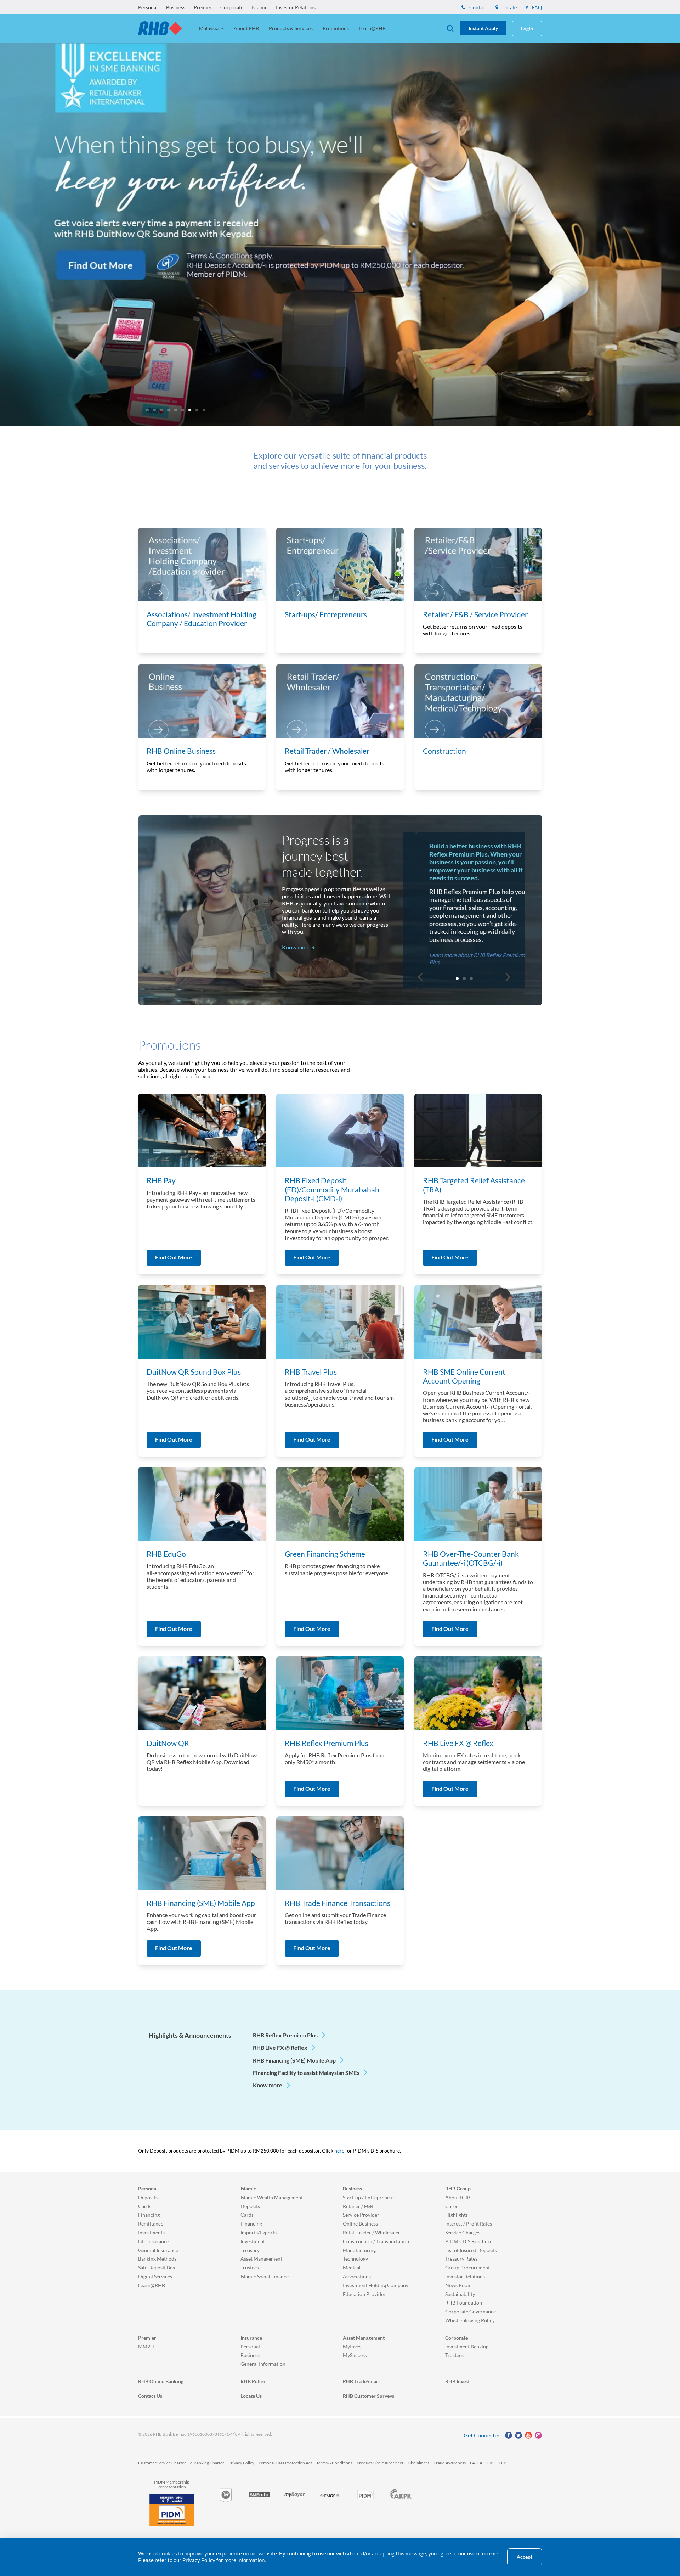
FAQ (536, 7)
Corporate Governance (471, 2311)
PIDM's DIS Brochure (469, 2241)
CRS (491, 2463)
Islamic (260, 7)
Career (453, 2206)
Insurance (251, 2338)
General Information (263, 2364)
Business (176, 7)
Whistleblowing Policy (470, 2320)
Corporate (232, 7)
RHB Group (458, 2188)
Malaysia (209, 28)
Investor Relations (296, 7)
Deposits (148, 2197)
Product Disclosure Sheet (380, 2463)
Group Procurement (467, 2268)
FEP (502, 2463)
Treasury (250, 2250)
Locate (509, 7)
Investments (151, 2232)
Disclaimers (418, 2463)
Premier (203, 7)
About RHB (246, 28)
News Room (458, 2285)
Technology (355, 2259)
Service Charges (463, 2232)
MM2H (146, 2347)
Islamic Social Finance (265, 2276)
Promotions (336, 28)
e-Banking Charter (207, 2463)
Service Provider (361, 2215)
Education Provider (364, 2294)
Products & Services (291, 28)
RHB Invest (457, 2381)
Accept (525, 2557)
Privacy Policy (241, 2463)
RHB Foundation (464, 2303)
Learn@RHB (372, 28)
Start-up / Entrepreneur (369, 2197)
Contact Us (150, 2396)
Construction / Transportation (376, 2241)
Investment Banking (467, 2347)
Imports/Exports (259, 2232)
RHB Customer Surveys (369, 2396)
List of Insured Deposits (471, 2250)
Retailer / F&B (358, 2206)
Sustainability (460, 2294)
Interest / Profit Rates (469, 2224)
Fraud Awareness (450, 2463)
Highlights (457, 2215)
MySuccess (355, 2355)
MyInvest (353, 2347)
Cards (145, 2206)
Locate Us (251, 2396)
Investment (253, 2241)
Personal (148, 7)
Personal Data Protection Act (285, 2463)
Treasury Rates (461, 2259)
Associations (357, 2276)
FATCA (476, 2463)
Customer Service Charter (162, 2463)
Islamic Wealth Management (272, 2197)
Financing (149, 2215)
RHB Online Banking (161, 2381)
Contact (478, 7)
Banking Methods (157, 2259)
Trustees (250, 2268)
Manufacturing (359, 2250)
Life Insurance (154, 2241)
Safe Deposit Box (157, 2268)
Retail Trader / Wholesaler (372, 2232)
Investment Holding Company (376, 2285)
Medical (352, 2268)
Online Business (360, 2224)
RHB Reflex (253, 2381)
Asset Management (261, 2259)
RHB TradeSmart (361, 2381)
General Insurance (158, 2250)
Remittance (151, 2224)
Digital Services (155, 2276)
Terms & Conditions (334, 2463)
